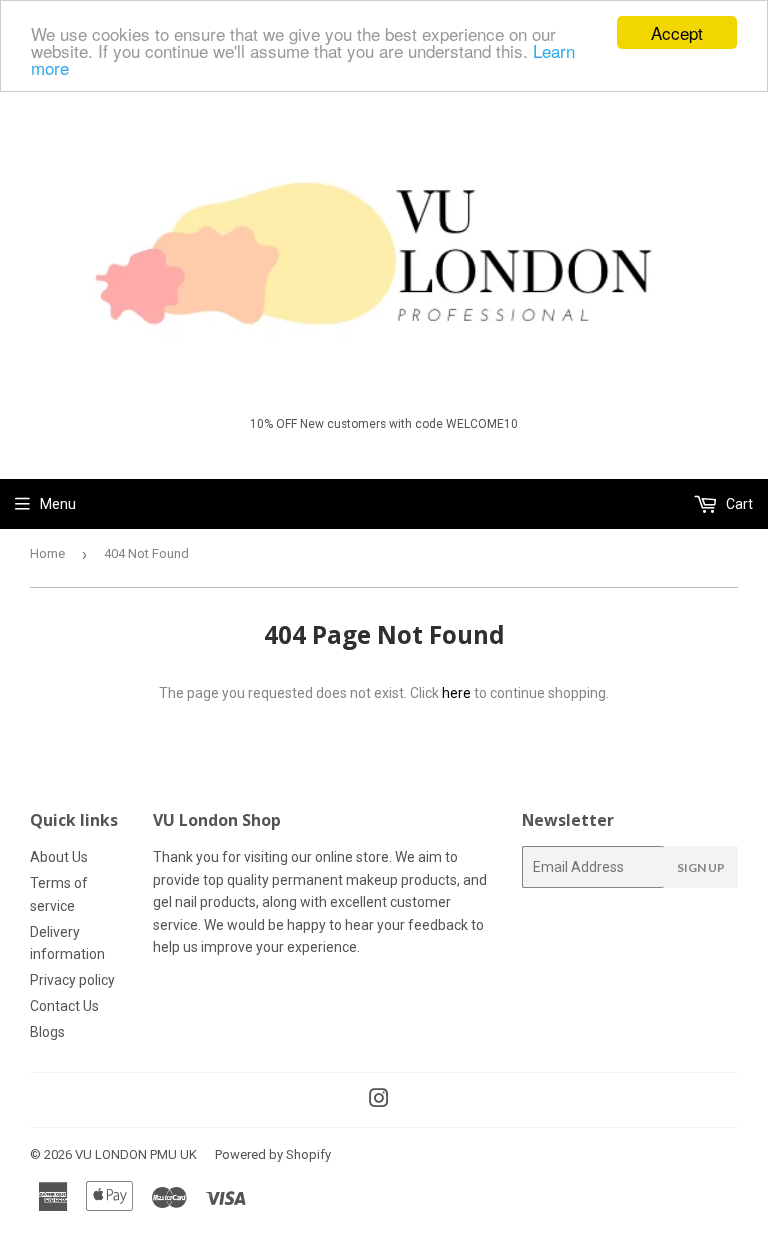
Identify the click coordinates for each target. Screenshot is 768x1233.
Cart (738, 504)
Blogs (47, 1032)
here (456, 693)
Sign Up (701, 867)
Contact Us (64, 1006)
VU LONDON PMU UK (136, 1154)
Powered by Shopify (273, 1154)
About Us (59, 857)
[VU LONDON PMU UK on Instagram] (379, 1101)
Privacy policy (72, 980)
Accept (677, 32)
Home (47, 553)
